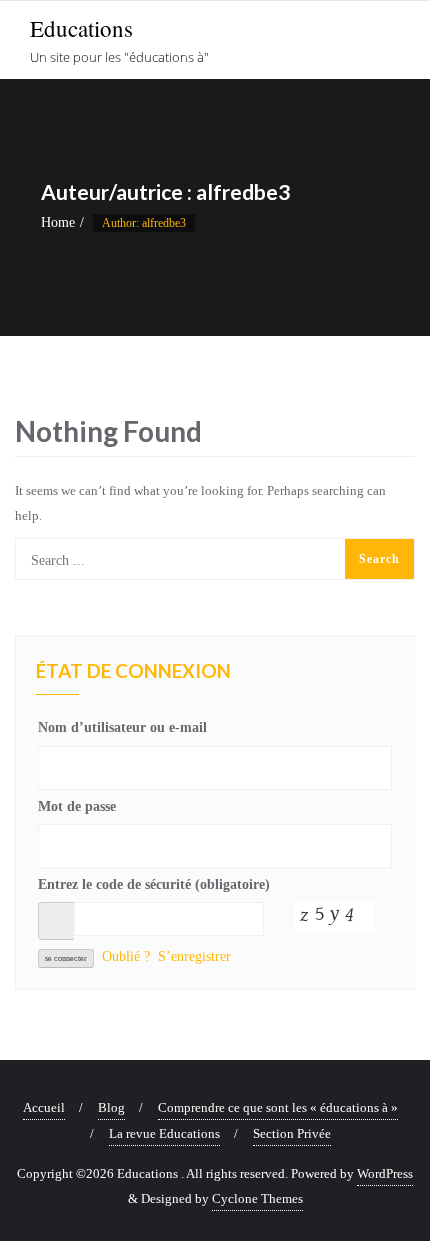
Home (58, 222)
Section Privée (292, 1133)
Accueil (44, 1107)
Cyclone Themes (257, 1198)
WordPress (385, 1173)
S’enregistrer (194, 956)
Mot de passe (77, 806)
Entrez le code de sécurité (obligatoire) (154, 884)
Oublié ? (126, 956)
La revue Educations (164, 1133)
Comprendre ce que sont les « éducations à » (278, 1107)
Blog (111, 1107)
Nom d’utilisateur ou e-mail (122, 727)
